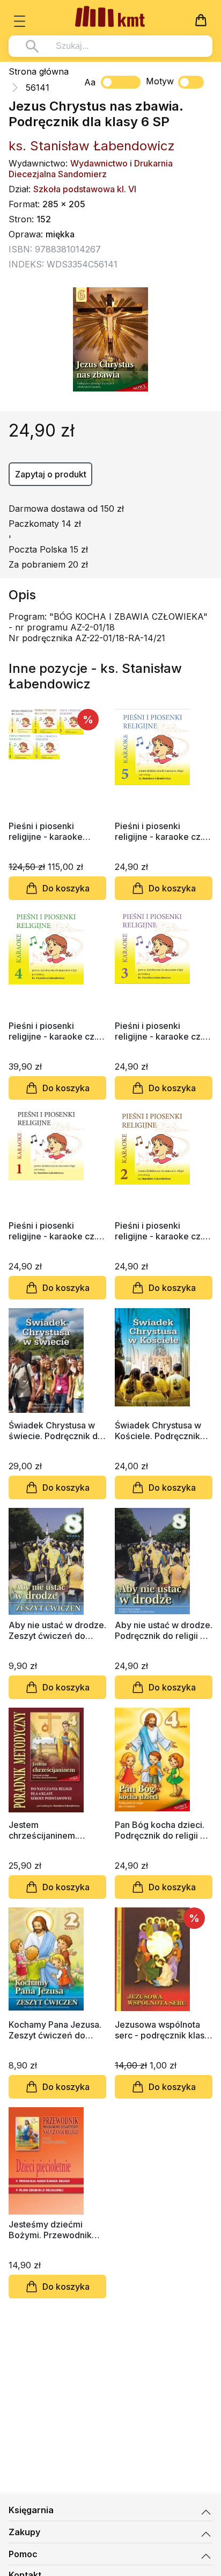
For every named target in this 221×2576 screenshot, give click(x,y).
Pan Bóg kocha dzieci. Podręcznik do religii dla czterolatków (164, 1830)
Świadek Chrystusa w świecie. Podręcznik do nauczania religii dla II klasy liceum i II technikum (56, 1431)
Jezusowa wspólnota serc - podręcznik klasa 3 (162, 2030)
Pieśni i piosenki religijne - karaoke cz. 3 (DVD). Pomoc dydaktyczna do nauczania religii (163, 1031)
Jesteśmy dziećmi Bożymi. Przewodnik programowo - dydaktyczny (50, 2230)
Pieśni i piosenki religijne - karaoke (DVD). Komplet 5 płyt (52, 831)
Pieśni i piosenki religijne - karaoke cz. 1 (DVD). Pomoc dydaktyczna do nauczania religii (56, 1231)
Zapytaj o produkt (51, 474)
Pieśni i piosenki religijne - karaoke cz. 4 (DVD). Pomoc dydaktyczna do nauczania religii (56, 1031)
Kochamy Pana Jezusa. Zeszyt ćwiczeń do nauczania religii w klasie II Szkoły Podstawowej (55, 2030)
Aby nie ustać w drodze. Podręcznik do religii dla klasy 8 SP (164, 1630)
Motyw (160, 81)
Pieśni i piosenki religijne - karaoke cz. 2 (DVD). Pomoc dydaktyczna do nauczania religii (163, 1231)
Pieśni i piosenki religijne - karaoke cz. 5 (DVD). (163, 831)
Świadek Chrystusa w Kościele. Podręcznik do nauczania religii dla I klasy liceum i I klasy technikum (163, 1431)
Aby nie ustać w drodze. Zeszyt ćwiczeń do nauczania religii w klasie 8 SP (57, 1630)
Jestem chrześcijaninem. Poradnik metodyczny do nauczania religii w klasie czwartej (53, 1830)
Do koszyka (66, 888)
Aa (90, 82)
